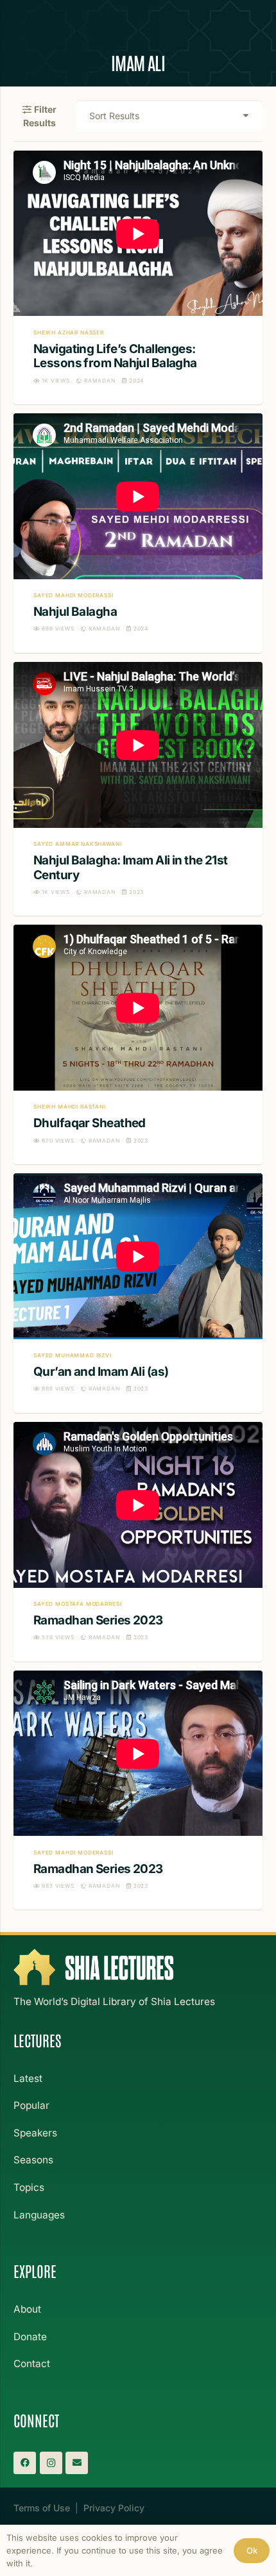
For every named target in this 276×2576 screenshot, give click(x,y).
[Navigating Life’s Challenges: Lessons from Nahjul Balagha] (138, 277)
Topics (29, 2187)
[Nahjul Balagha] (138, 533)
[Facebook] (25, 2463)
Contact (32, 2364)
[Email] (77, 2463)
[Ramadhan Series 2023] (138, 1542)
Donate (30, 2337)
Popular (31, 2105)
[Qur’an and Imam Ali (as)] (138, 1293)
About (27, 2309)
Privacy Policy (114, 2508)
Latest (28, 2078)
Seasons (33, 2160)
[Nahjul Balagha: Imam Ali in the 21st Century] (138, 789)
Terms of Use (42, 2508)
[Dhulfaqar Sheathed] (138, 1044)
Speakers (35, 2133)
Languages (39, 2215)
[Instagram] (51, 2463)
